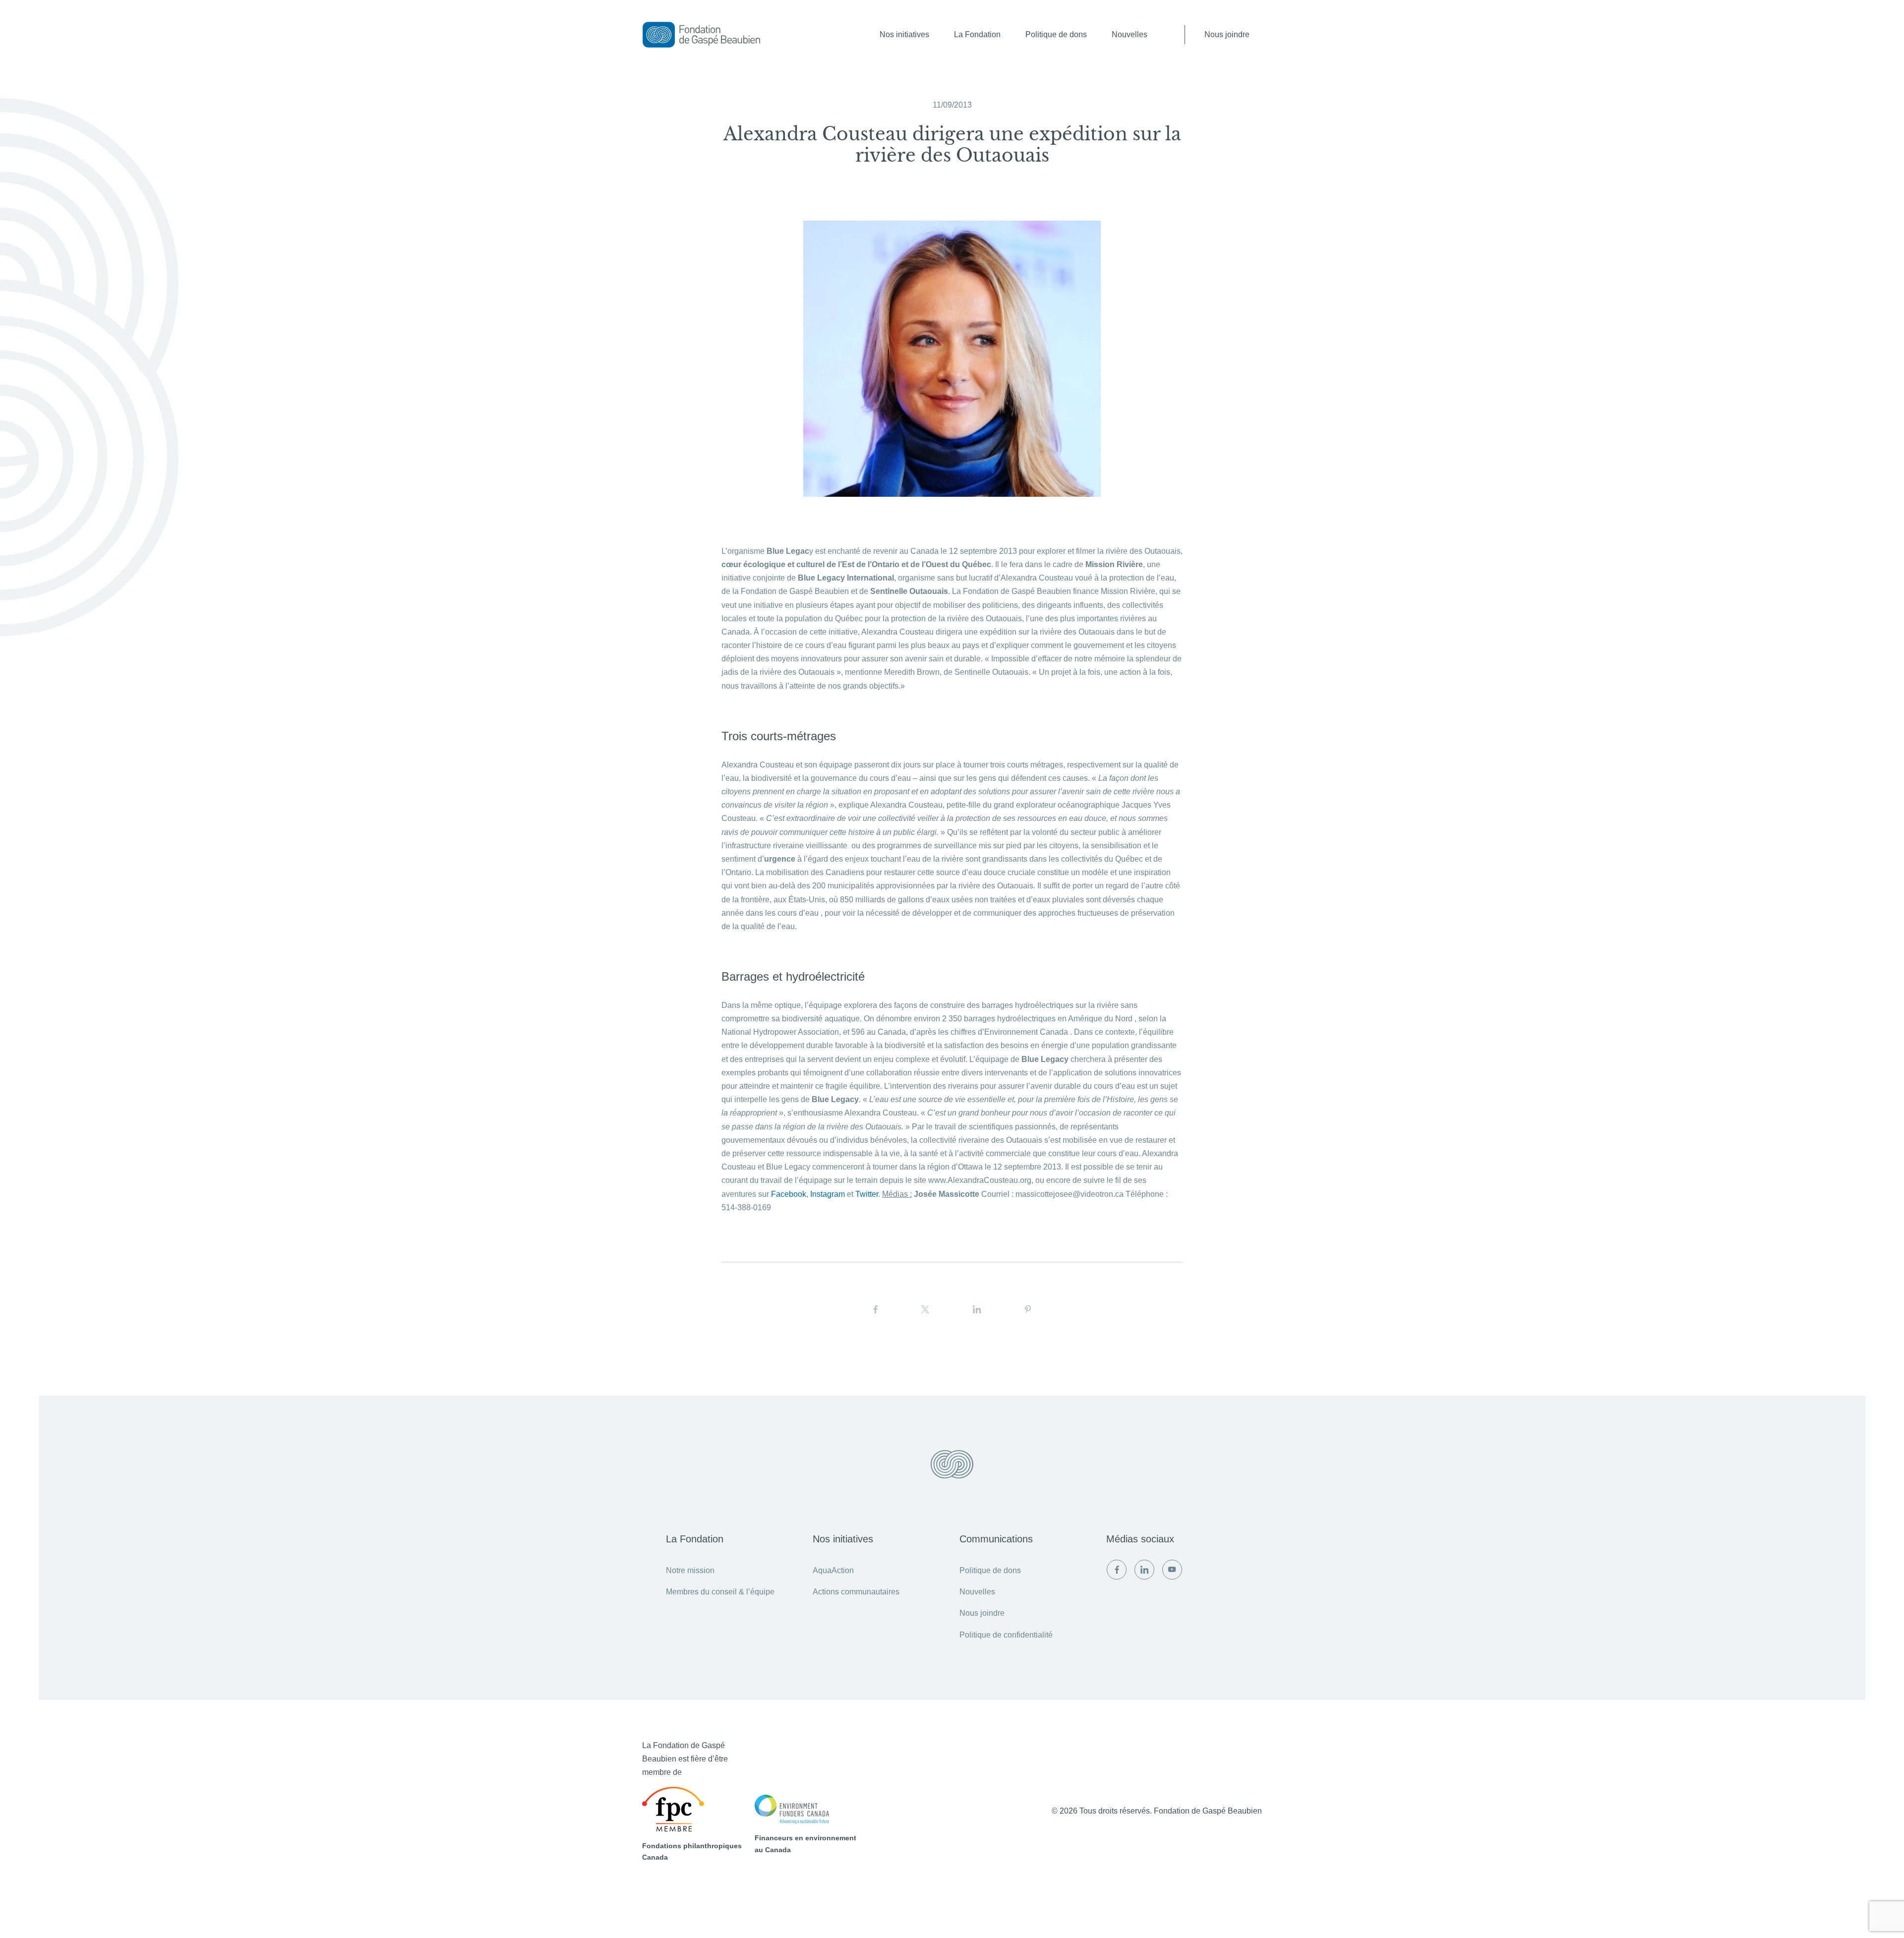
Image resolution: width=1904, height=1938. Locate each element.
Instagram (828, 1194)
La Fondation (977, 34)
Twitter (867, 1194)
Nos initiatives (904, 34)
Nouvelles (1130, 34)
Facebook (789, 1194)
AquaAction (833, 1570)
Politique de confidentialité (1006, 1635)
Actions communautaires (856, 1592)
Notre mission (690, 1570)
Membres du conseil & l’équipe (720, 1592)
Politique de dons (1056, 34)
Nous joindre (1227, 34)
